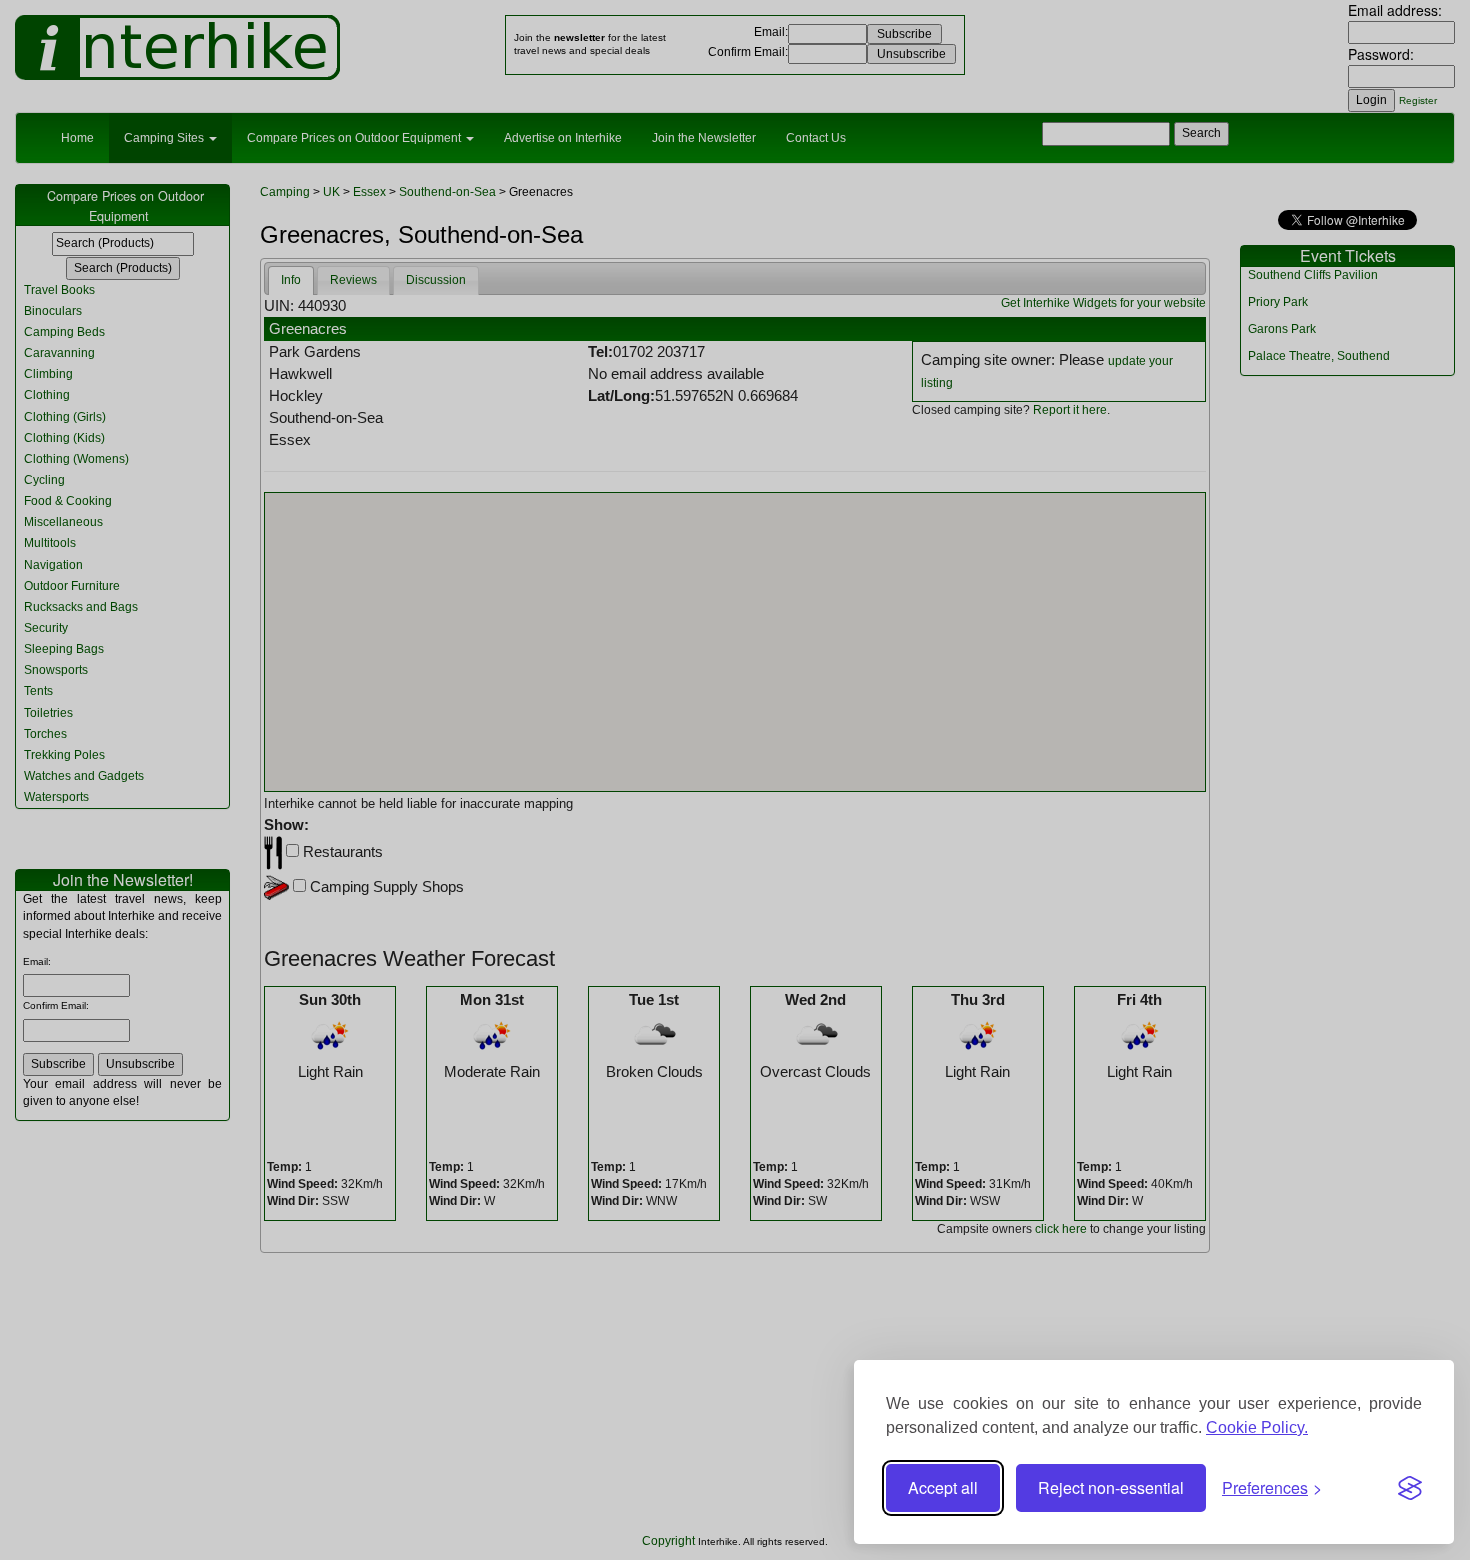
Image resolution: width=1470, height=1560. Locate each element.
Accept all (943, 1487)
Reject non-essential (1111, 1487)
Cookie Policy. (1257, 1427)
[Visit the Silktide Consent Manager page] (1410, 1488)
